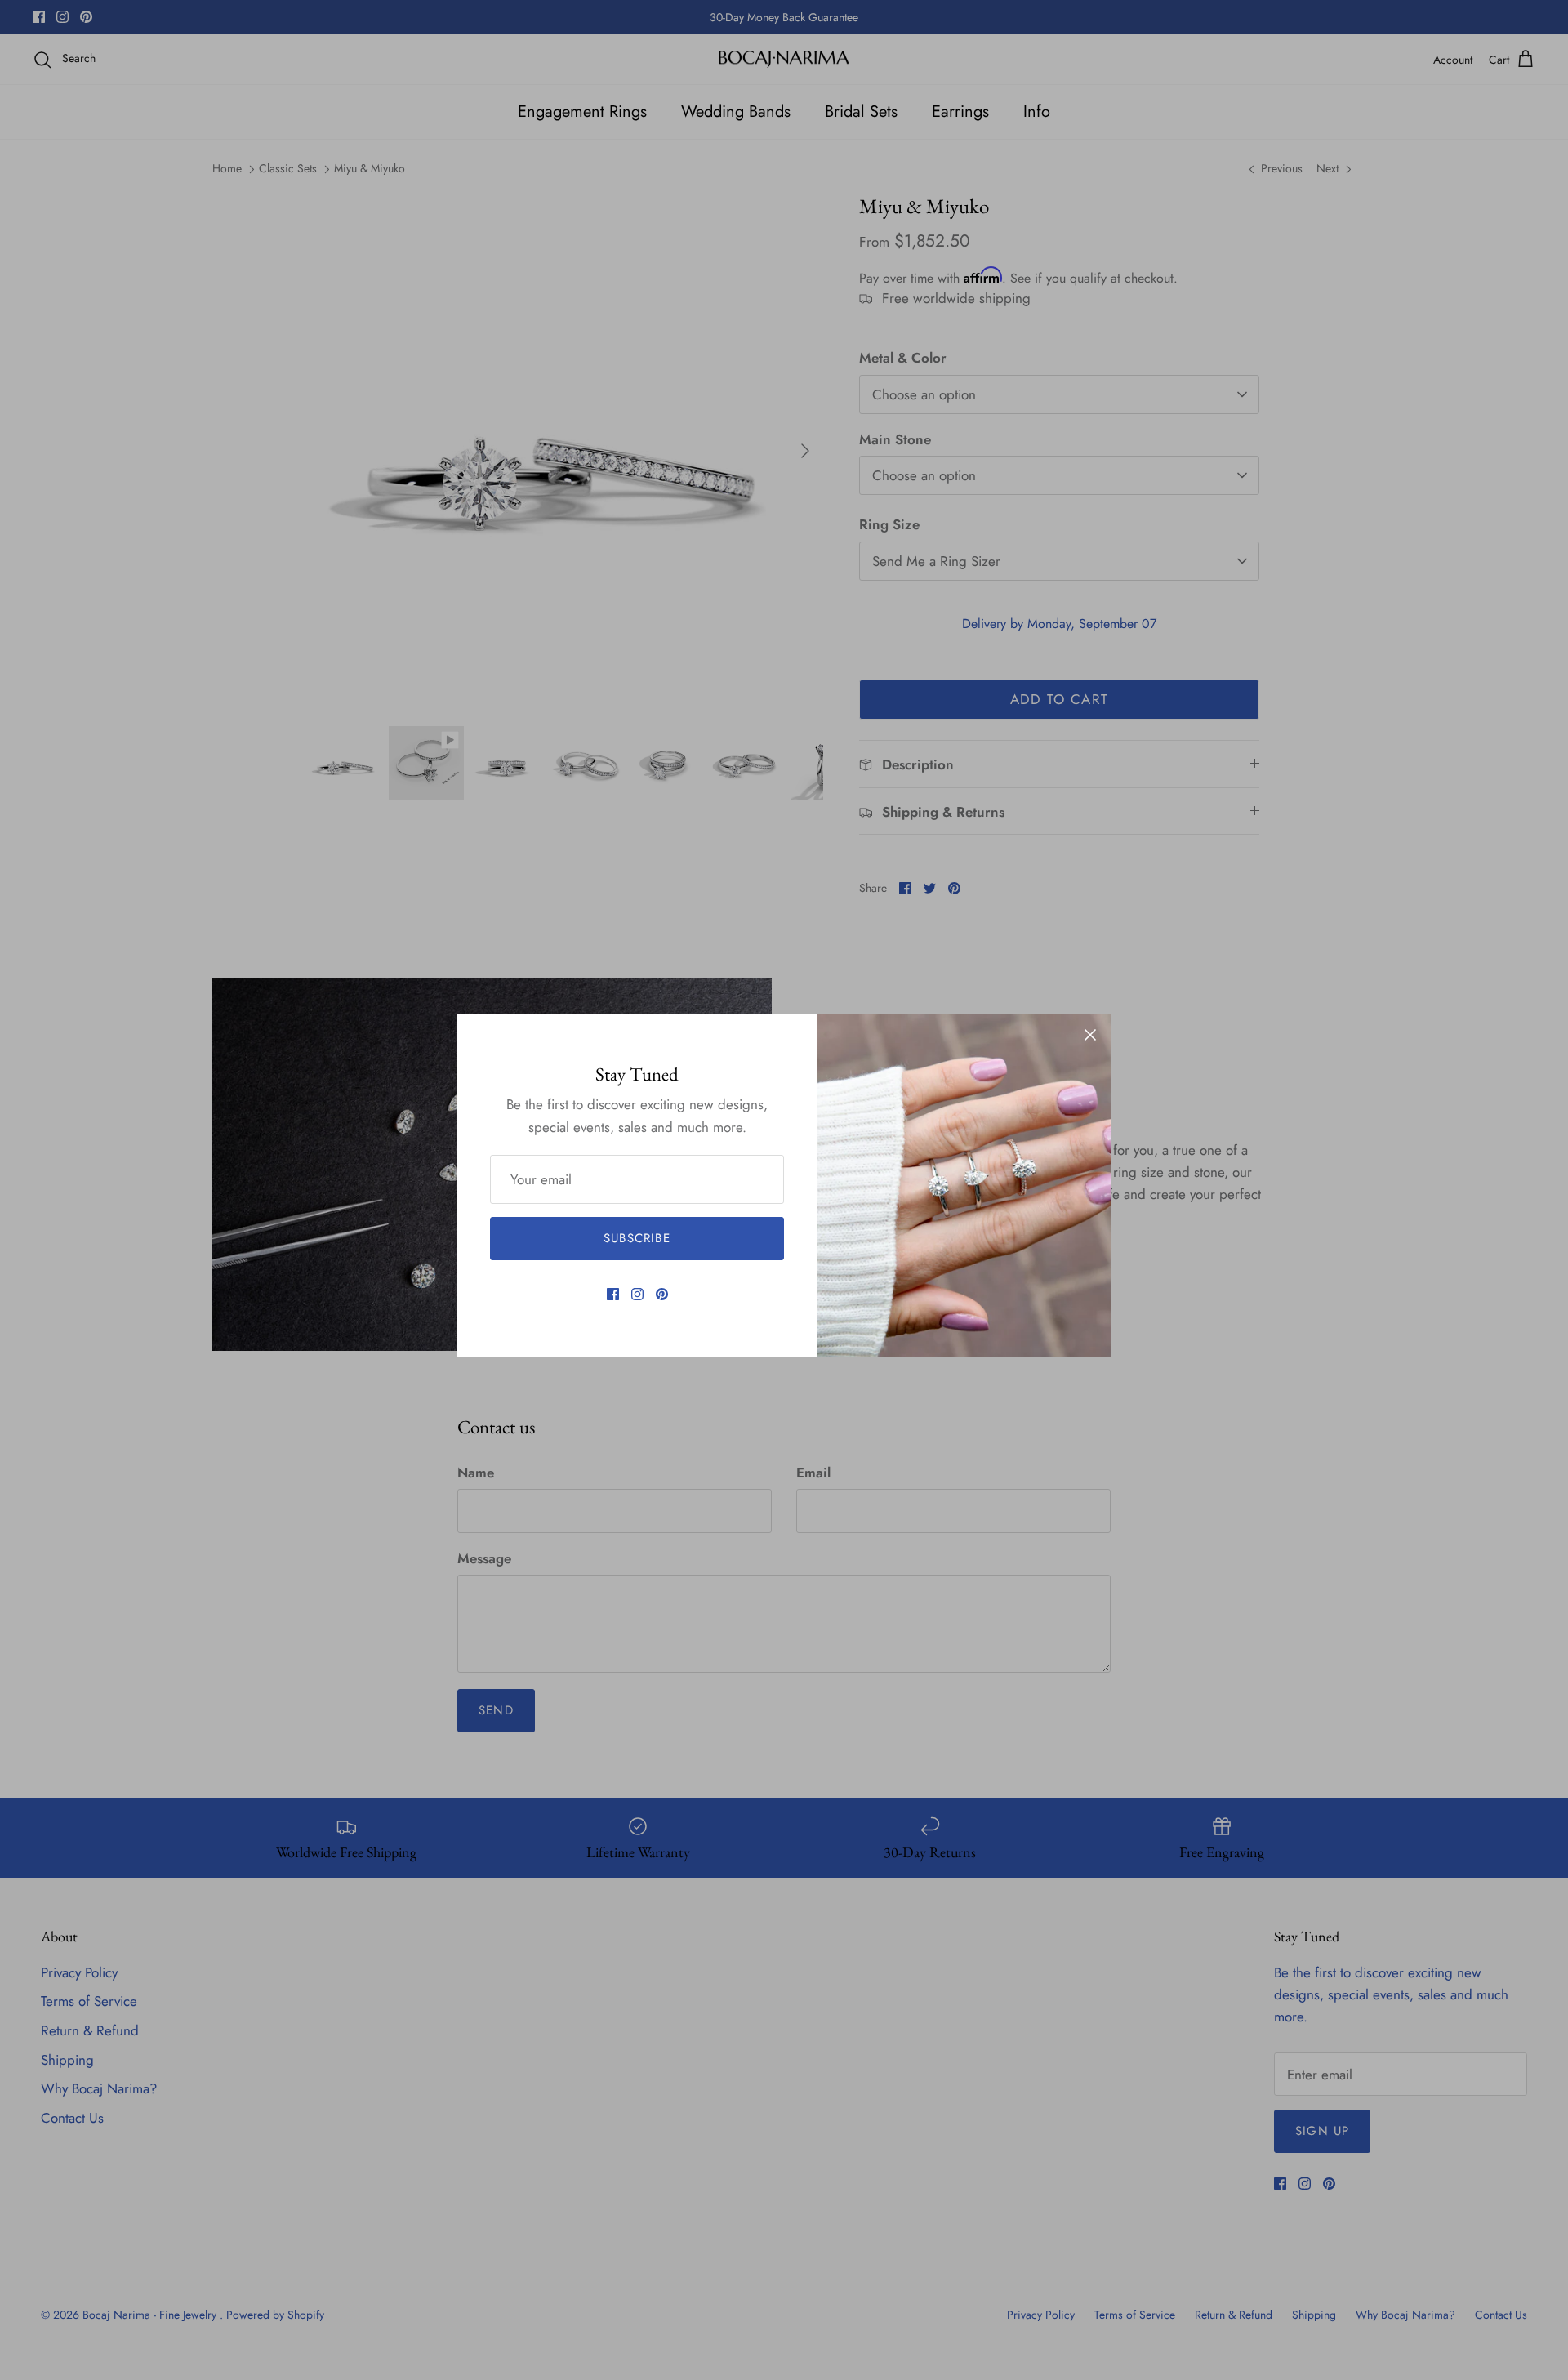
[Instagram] (637, 1294)
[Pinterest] (662, 1294)
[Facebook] (613, 1294)
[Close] (1090, 1035)
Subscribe (637, 1238)
